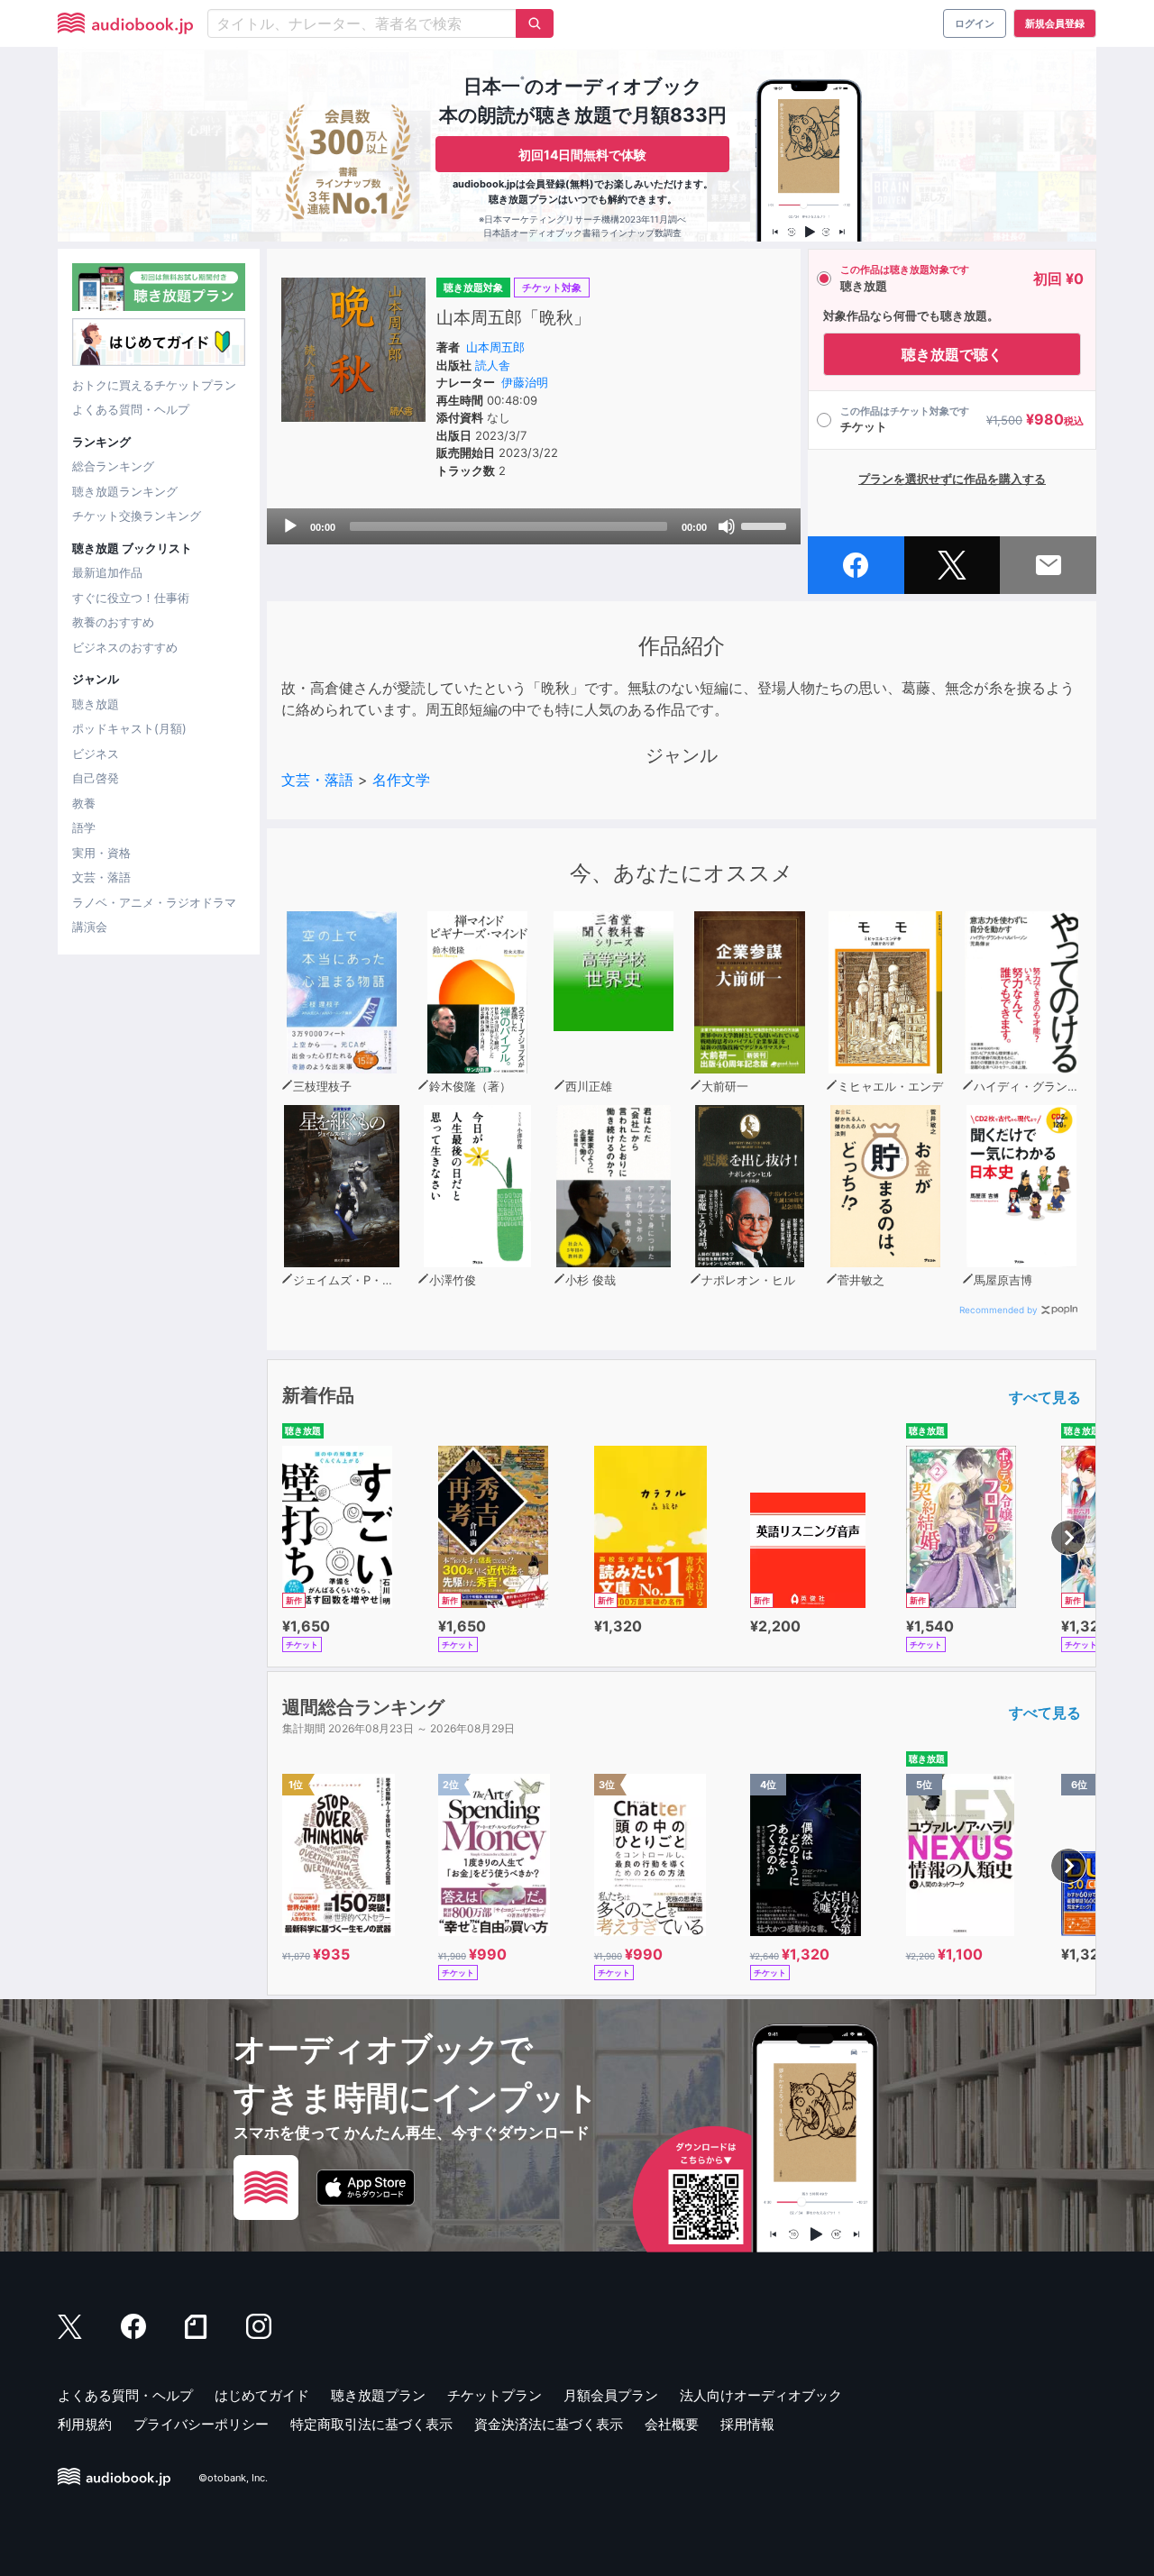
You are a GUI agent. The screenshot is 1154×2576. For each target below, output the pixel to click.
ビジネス (96, 754)
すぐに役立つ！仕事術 (131, 598)
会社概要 (672, 2424)
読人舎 (493, 365)
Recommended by (998, 1310)
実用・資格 (101, 853)
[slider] (766, 525)
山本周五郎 (495, 347)
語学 (84, 827)
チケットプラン (495, 2395)
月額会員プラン (611, 2395)
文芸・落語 (101, 877)
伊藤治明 (525, 382)
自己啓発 (96, 778)
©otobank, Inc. (233, 2478)
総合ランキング (113, 466)
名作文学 (401, 780)
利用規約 (85, 2424)
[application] (534, 526)
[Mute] (727, 526)
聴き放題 (96, 704)
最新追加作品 (107, 572)
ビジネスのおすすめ (125, 647)
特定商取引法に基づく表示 (371, 2424)
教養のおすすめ (113, 622)
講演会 (90, 927)
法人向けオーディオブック (761, 2395)
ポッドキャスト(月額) (129, 728)
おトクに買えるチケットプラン (154, 385)
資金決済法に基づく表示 (549, 2424)
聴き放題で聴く (952, 354)
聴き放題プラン (378, 2395)
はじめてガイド (262, 2395)
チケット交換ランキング (137, 516)
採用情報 (747, 2424)
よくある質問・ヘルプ (131, 409)
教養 (84, 803)
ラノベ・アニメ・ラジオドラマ (154, 902)
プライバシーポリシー (201, 2424)
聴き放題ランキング (125, 491)
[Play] (290, 526)
